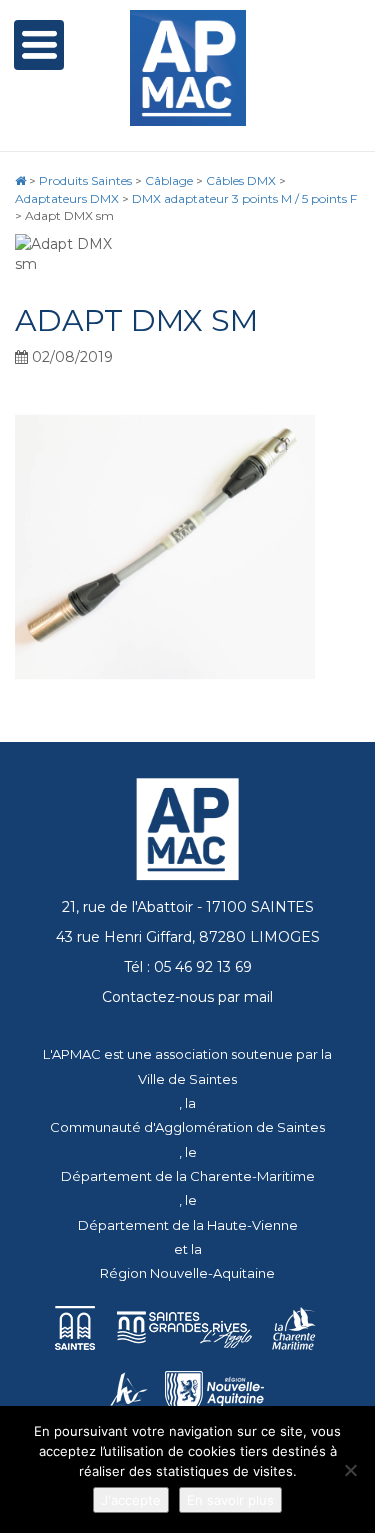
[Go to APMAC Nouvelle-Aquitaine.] (20, 180)
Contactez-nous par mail (187, 997)
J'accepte (131, 1500)
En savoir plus (230, 1500)
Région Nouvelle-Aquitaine (187, 1273)
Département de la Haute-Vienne (188, 1225)
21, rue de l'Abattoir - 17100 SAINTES (188, 907)
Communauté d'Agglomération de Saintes (187, 1127)
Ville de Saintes (187, 1079)
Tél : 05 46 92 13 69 (188, 967)
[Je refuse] (350, 1470)
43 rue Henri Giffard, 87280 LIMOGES (188, 937)
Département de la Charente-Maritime (188, 1176)
